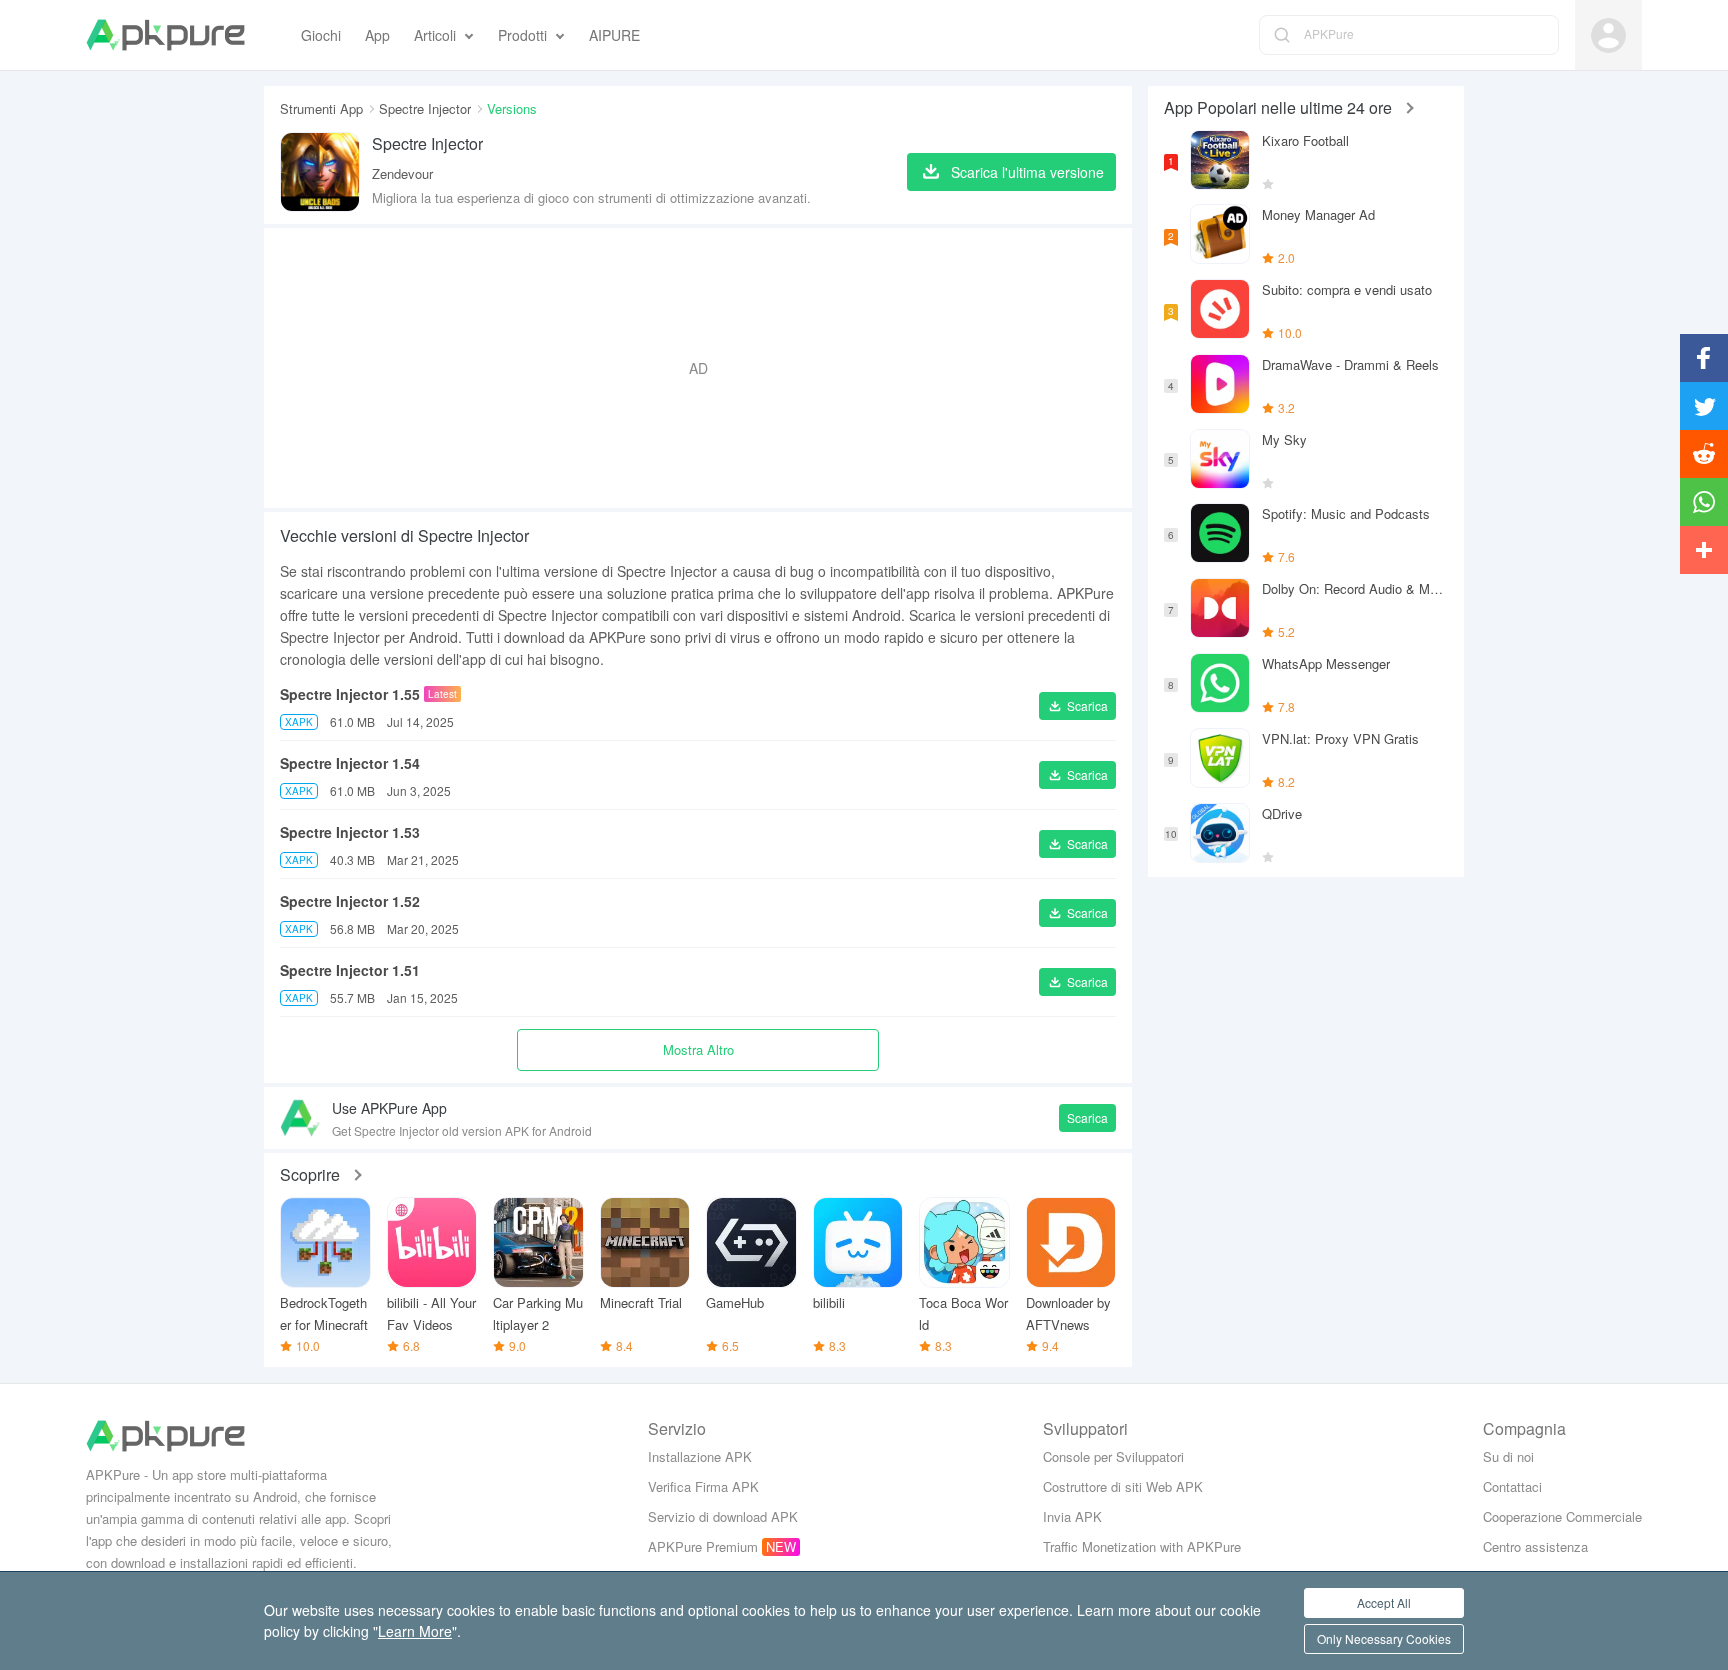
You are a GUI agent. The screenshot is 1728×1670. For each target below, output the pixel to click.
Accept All (1384, 1602)
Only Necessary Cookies (1384, 1638)
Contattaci (1512, 1486)
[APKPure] (165, 35)
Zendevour (402, 173)
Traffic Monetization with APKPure (1142, 1546)
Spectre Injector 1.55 (350, 694)
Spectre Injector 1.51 (350, 970)
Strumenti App (321, 108)
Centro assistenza (1535, 1546)
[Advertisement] (698, 368)
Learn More (415, 1631)
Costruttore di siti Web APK (1123, 1486)
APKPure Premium (703, 1546)
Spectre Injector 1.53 (350, 832)
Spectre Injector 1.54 (350, 763)
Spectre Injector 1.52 (350, 901)
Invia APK (1072, 1516)
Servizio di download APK (723, 1516)
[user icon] (1608, 35)
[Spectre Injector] (320, 172)
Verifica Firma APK (703, 1486)
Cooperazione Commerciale (1562, 1516)
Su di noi (1508, 1456)
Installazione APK (700, 1456)
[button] (1077, 706)
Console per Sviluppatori (1113, 1456)
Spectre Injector (425, 108)
